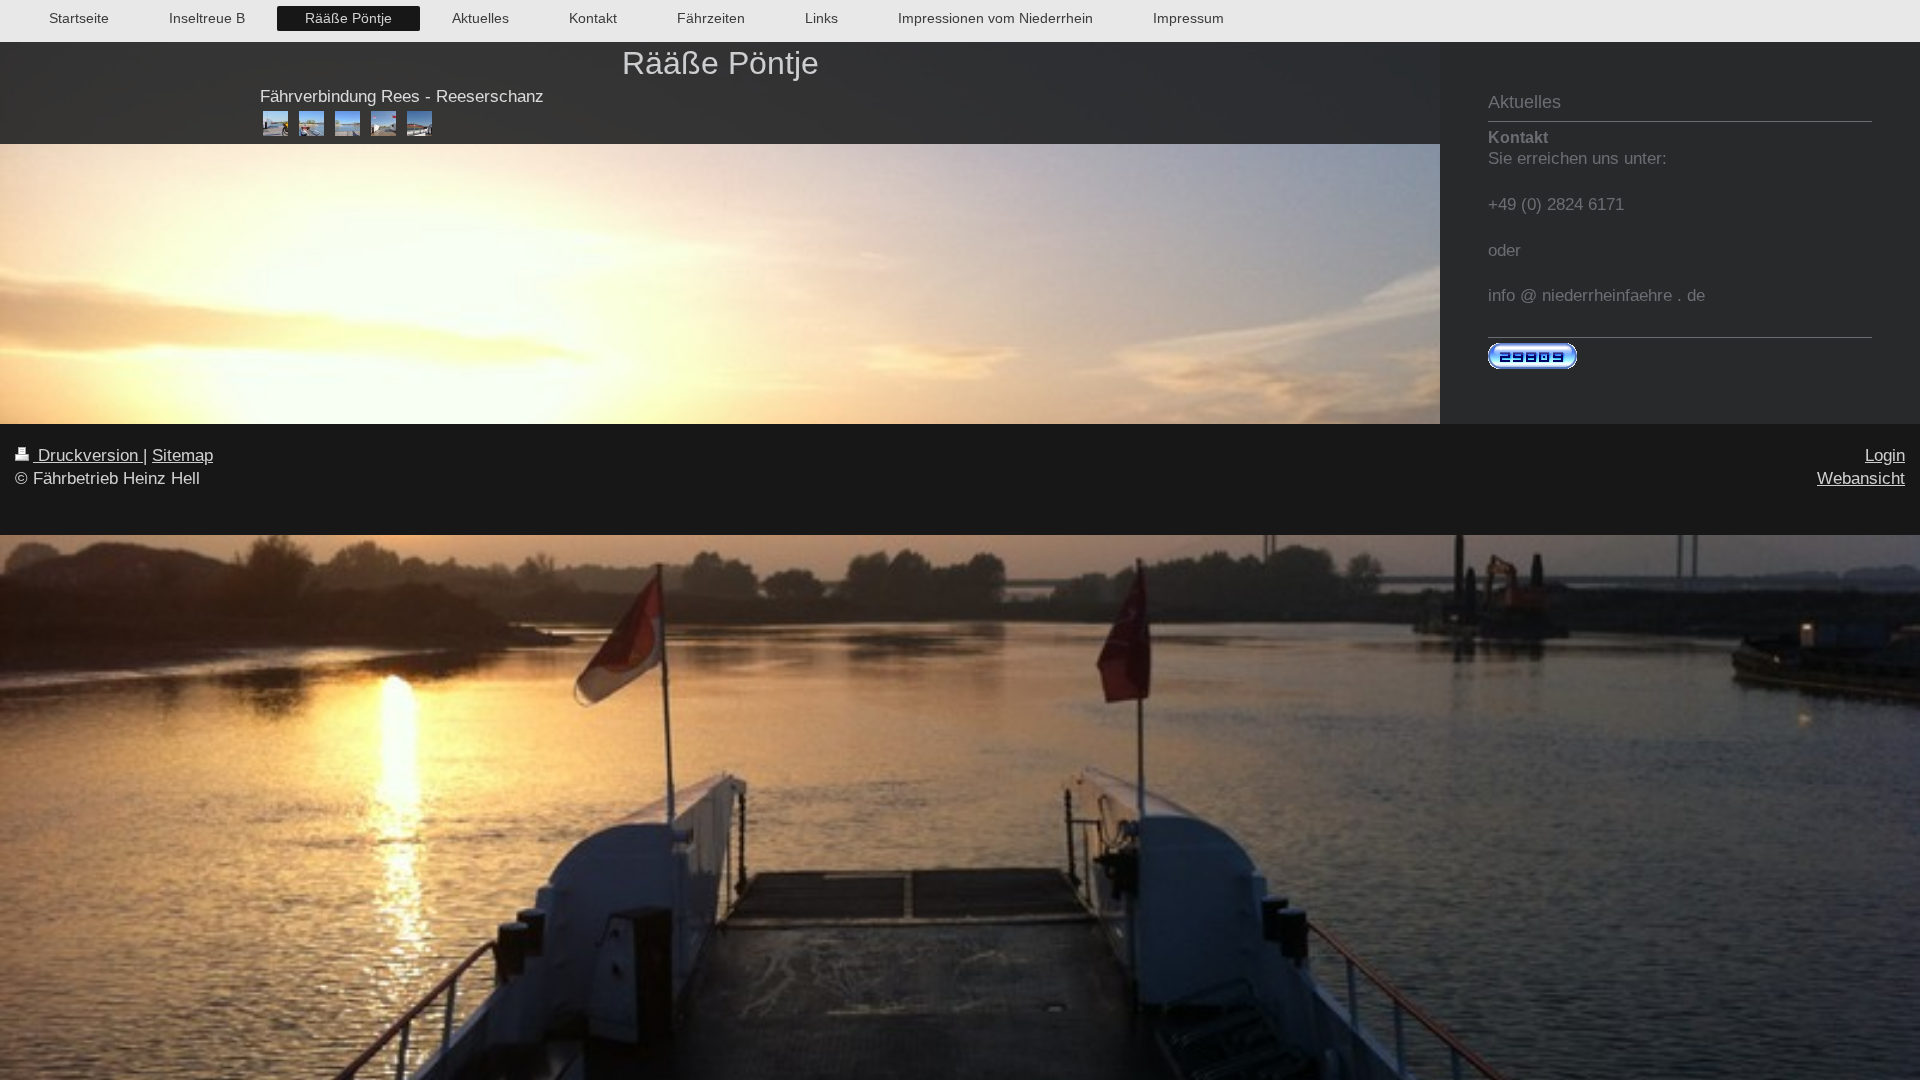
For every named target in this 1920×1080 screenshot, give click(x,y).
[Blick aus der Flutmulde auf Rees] (347, 123)
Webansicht (1861, 478)
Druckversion (88, 455)
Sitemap (182, 455)
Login (1885, 455)
